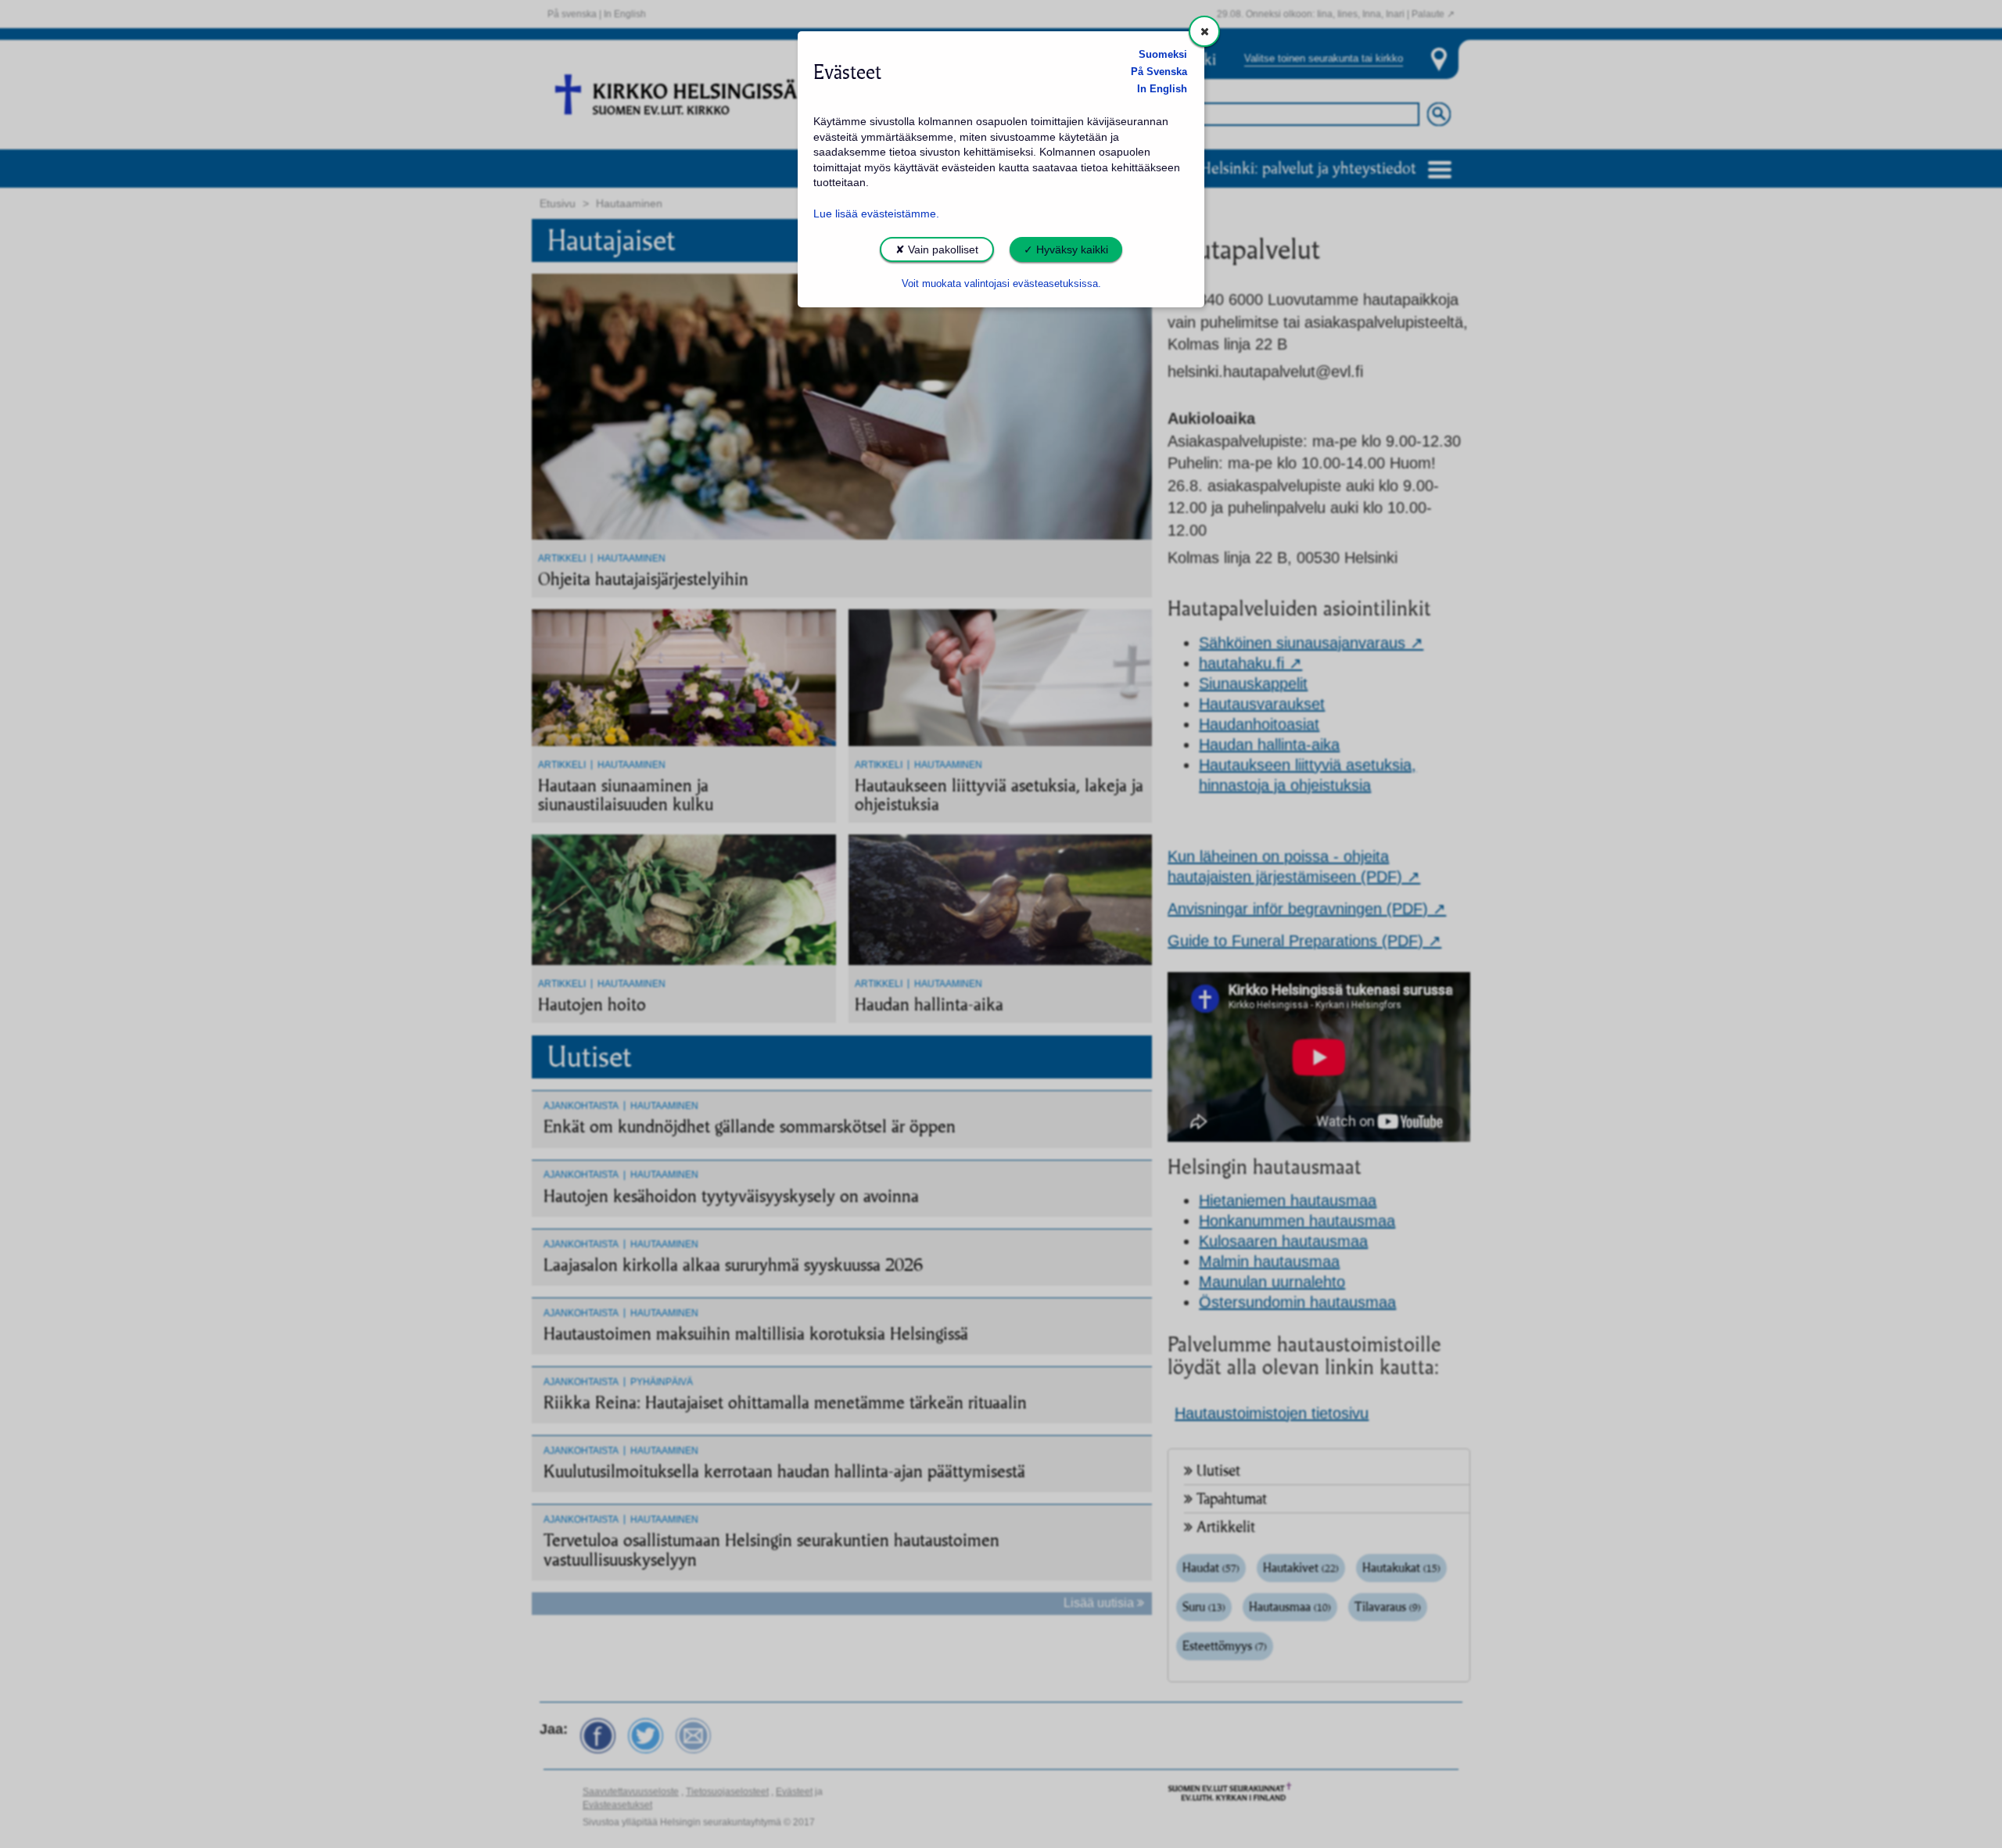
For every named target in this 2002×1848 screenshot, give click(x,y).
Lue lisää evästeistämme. (876, 214)
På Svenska (1159, 72)
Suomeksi (1163, 55)
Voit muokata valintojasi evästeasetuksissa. (1001, 284)
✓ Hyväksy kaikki (1066, 249)
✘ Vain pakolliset (937, 249)
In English (1162, 89)
